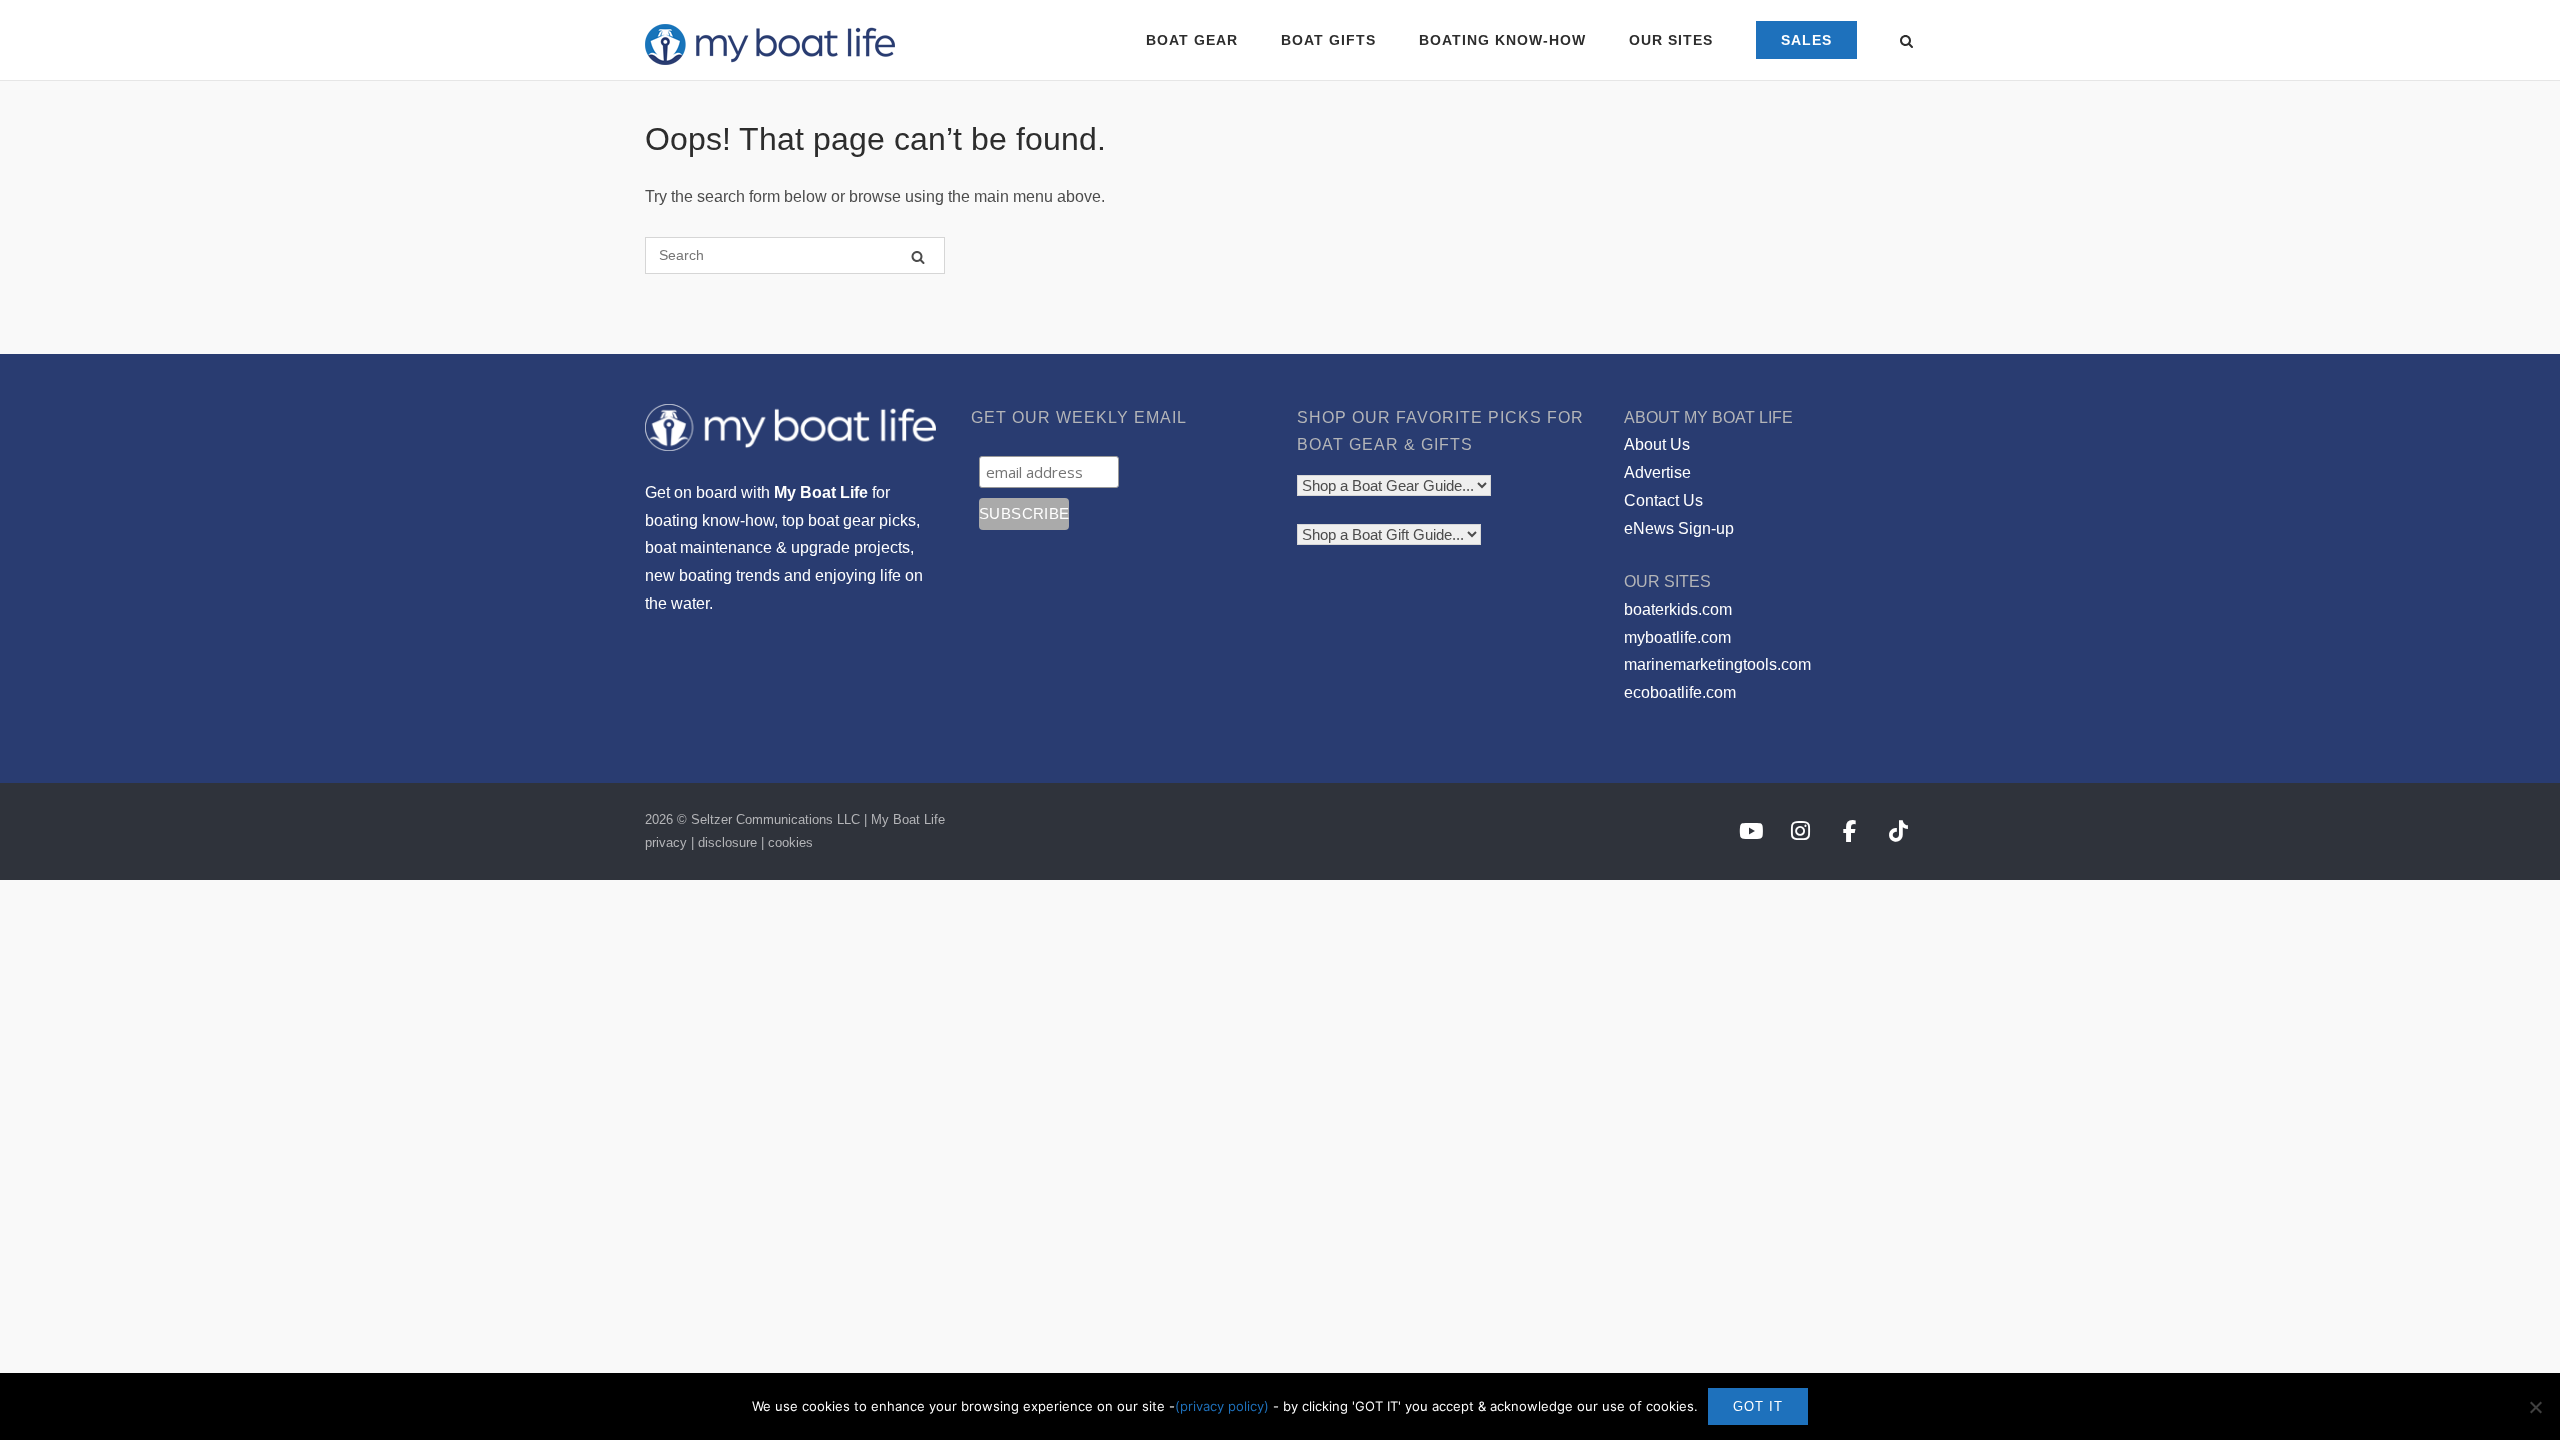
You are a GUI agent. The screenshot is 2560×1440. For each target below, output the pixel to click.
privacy (666, 842)
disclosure (727, 842)
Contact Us (1663, 500)
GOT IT (1758, 1406)
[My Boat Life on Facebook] (1849, 831)
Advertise (1657, 472)
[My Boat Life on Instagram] (1800, 831)
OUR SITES (1671, 40)
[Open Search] (1906, 42)
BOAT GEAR (1192, 40)
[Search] (918, 256)
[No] (2535, 1407)
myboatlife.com (1677, 637)
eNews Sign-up (1679, 528)
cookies (790, 842)
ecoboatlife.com (1680, 692)
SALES (1806, 40)
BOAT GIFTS (1328, 40)
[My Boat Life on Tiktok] (1898, 831)
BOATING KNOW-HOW (1502, 40)
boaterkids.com (1678, 609)
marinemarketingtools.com (1717, 664)
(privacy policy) (1222, 1406)
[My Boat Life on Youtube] (1750, 831)
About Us (1657, 444)
